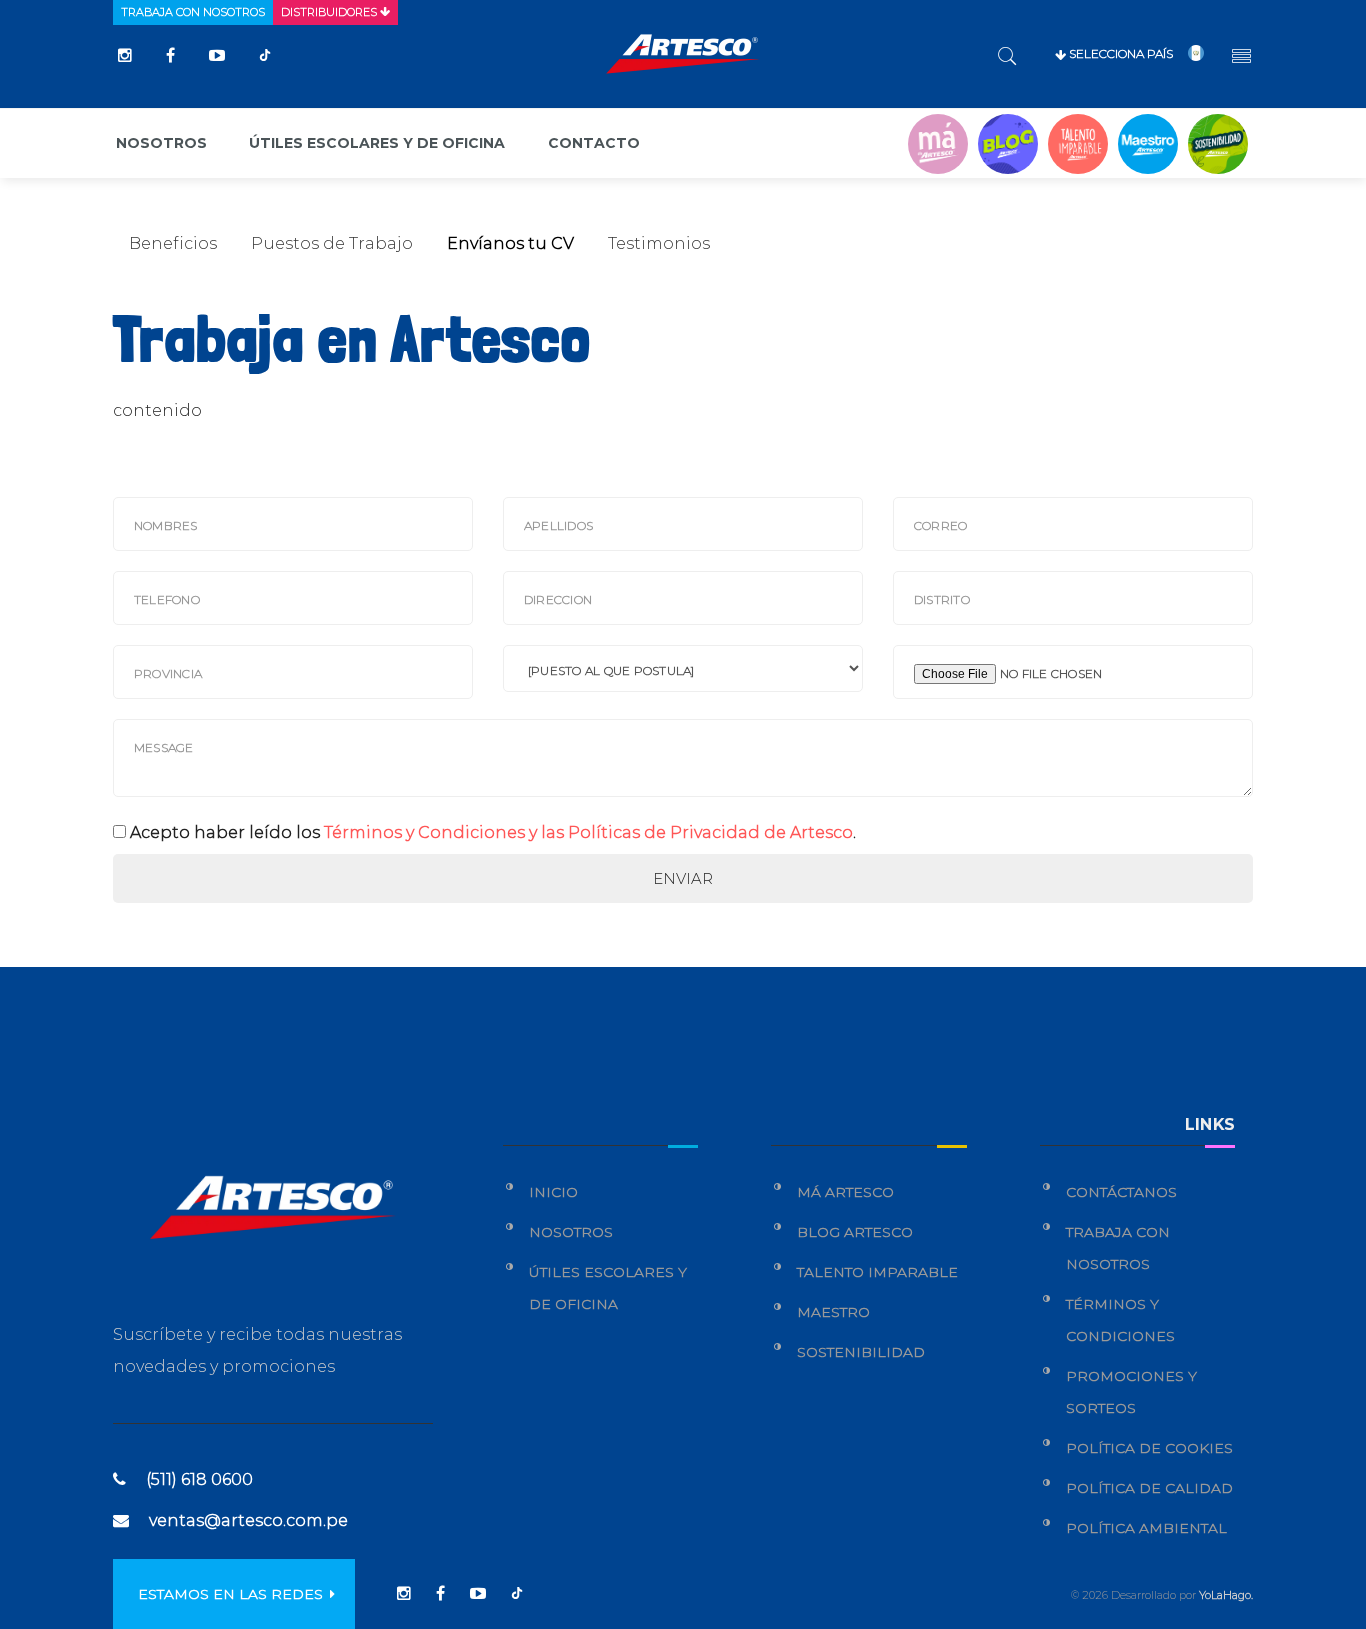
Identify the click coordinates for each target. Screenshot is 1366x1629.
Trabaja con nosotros (193, 12)
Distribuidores (330, 12)
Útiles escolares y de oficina (377, 143)
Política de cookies (1149, 1448)
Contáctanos (1121, 1192)
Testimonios (659, 243)
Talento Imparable (877, 1272)
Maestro (833, 1312)
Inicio (553, 1192)
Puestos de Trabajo (332, 243)
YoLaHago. (1226, 1595)
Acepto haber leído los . (493, 832)
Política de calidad (1149, 1488)
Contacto (594, 143)
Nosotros (161, 143)
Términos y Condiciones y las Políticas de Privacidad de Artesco (588, 832)
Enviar (683, 878)
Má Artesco (845, 1192)
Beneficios (173, 243)
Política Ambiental (1146, 1528)
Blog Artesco (855, 1232)
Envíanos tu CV (510, 243)
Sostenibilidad (861, 1352)
